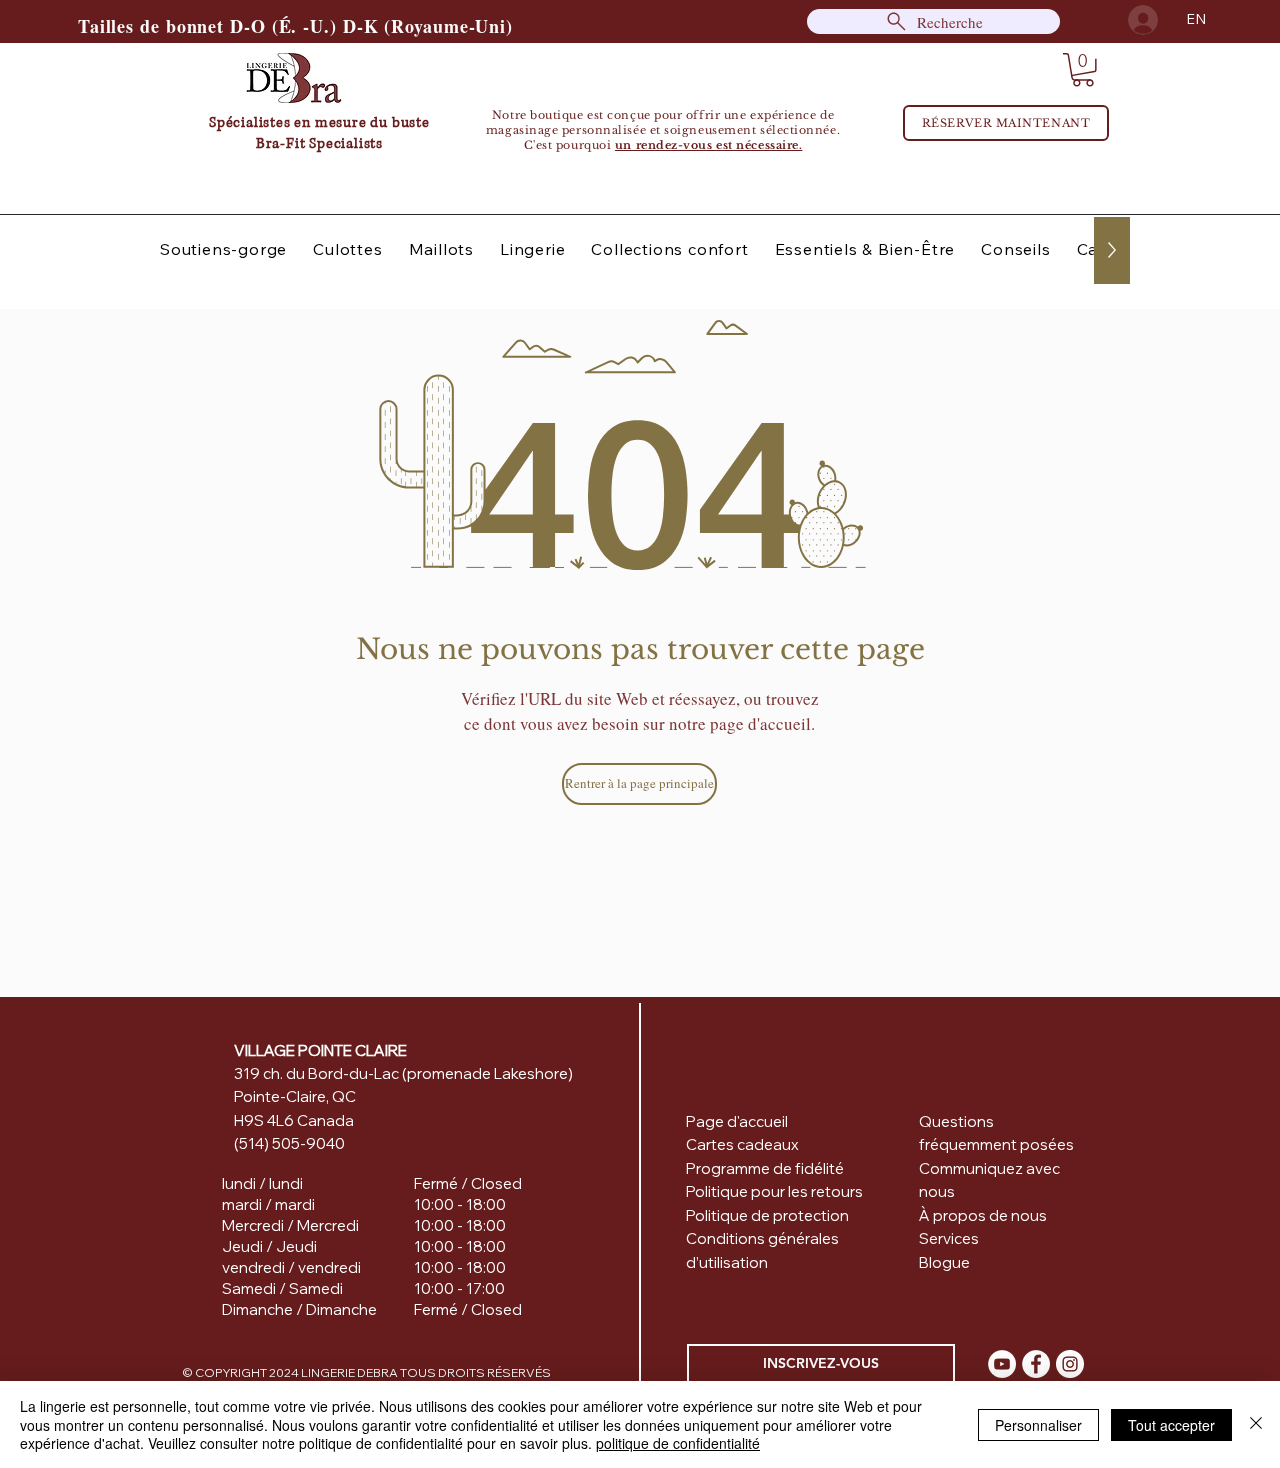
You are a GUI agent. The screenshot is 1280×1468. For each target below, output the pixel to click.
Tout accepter (1171, 1425)
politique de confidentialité (678, 1443)
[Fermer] (1256, 1424)
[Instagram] (1070, 1364)
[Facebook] (1036, 1364)
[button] (1083, 70)
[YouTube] (1002, 1364)
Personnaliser (1038, 1425)
